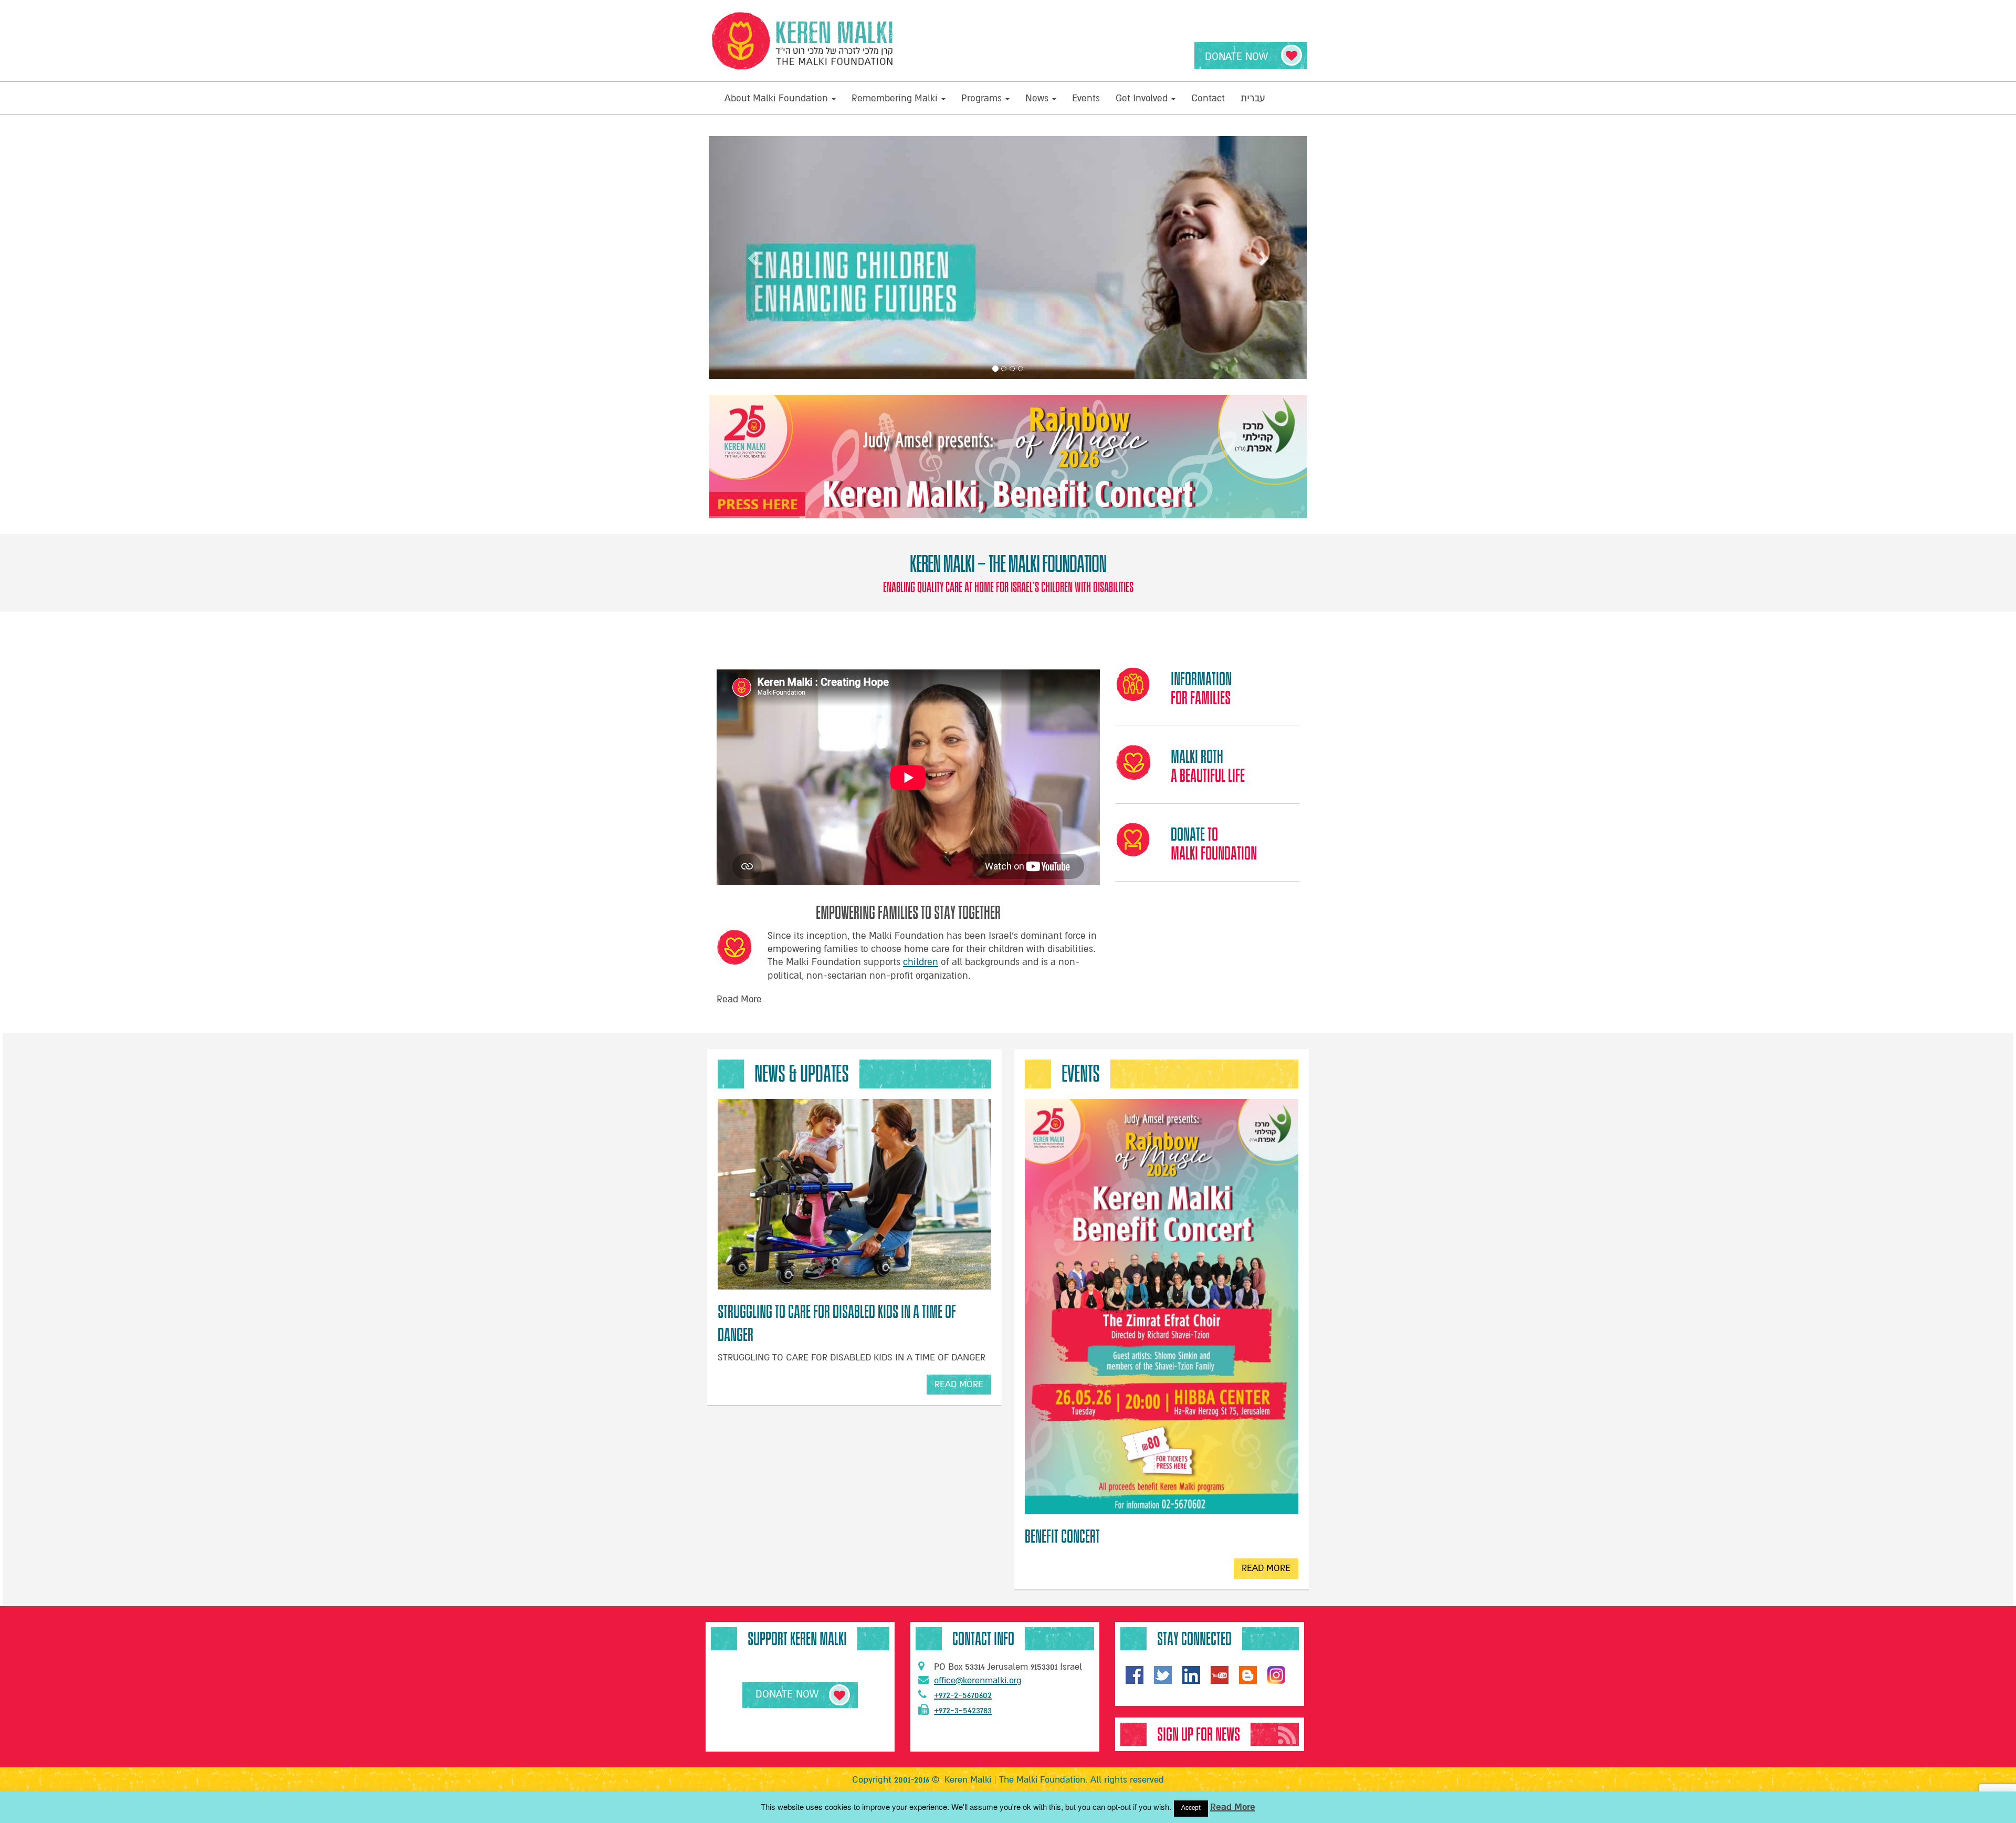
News (1038, 98)
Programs (983, 98)
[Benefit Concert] (1162, 1307)
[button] (754, 258)
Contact (1208, 98)
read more (963, 1387)
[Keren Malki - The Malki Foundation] (803, 41)
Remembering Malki (896, 98)
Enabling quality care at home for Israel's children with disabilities (1008, 587)
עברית (1253, 98)
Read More (1233, 1807)
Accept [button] (1191, 1808)
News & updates (802, 1074)
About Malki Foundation (778, 98)
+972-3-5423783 (963, 1710)
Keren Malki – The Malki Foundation (1008, 564)
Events (1086, 98)
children (921, 962)
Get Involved (1143, 98)
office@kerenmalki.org (978, 1680)
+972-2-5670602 (963, 1695)
